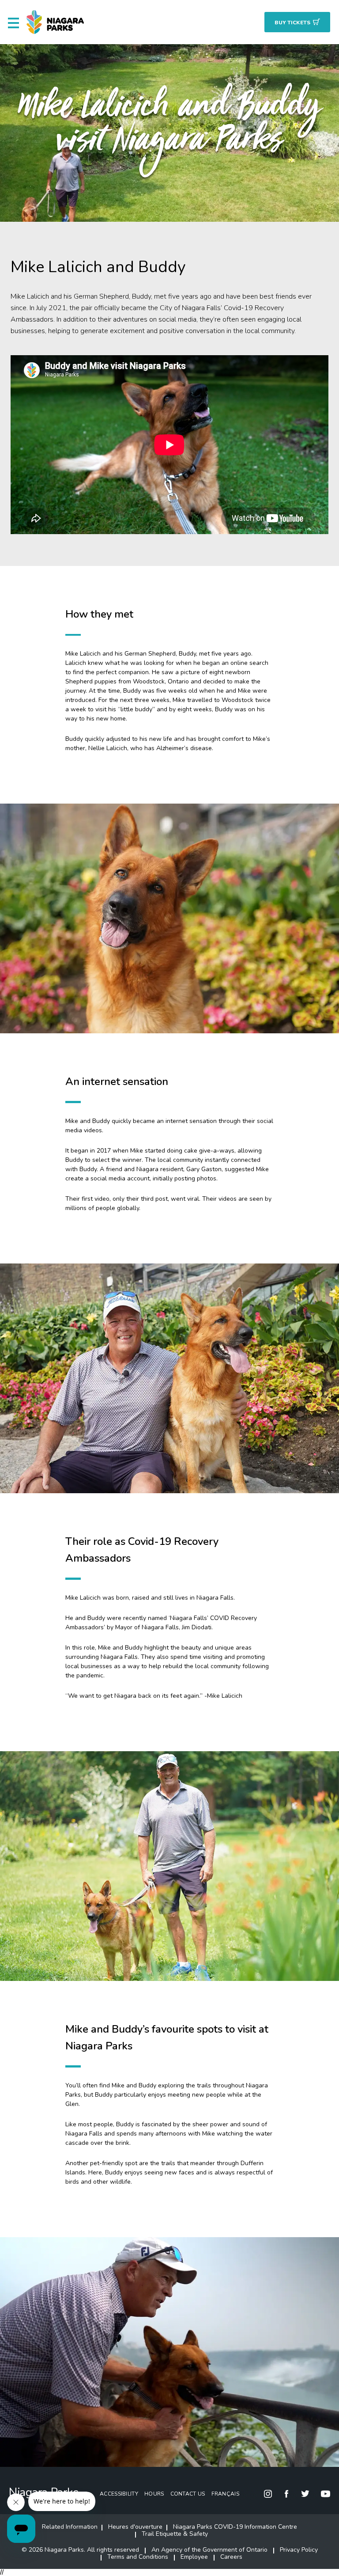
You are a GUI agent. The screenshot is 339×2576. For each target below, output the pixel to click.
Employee (194, 2557)
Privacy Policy (299, 2550)
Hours (154, 2494)
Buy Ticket (292, 23)
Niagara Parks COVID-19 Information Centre (235, 2527)
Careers (231, 2557)
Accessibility (119, 2494)
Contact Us (188, 2494)
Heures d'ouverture (135, 2527)
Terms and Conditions (138, 2557)
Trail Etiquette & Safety (175, 2534)
